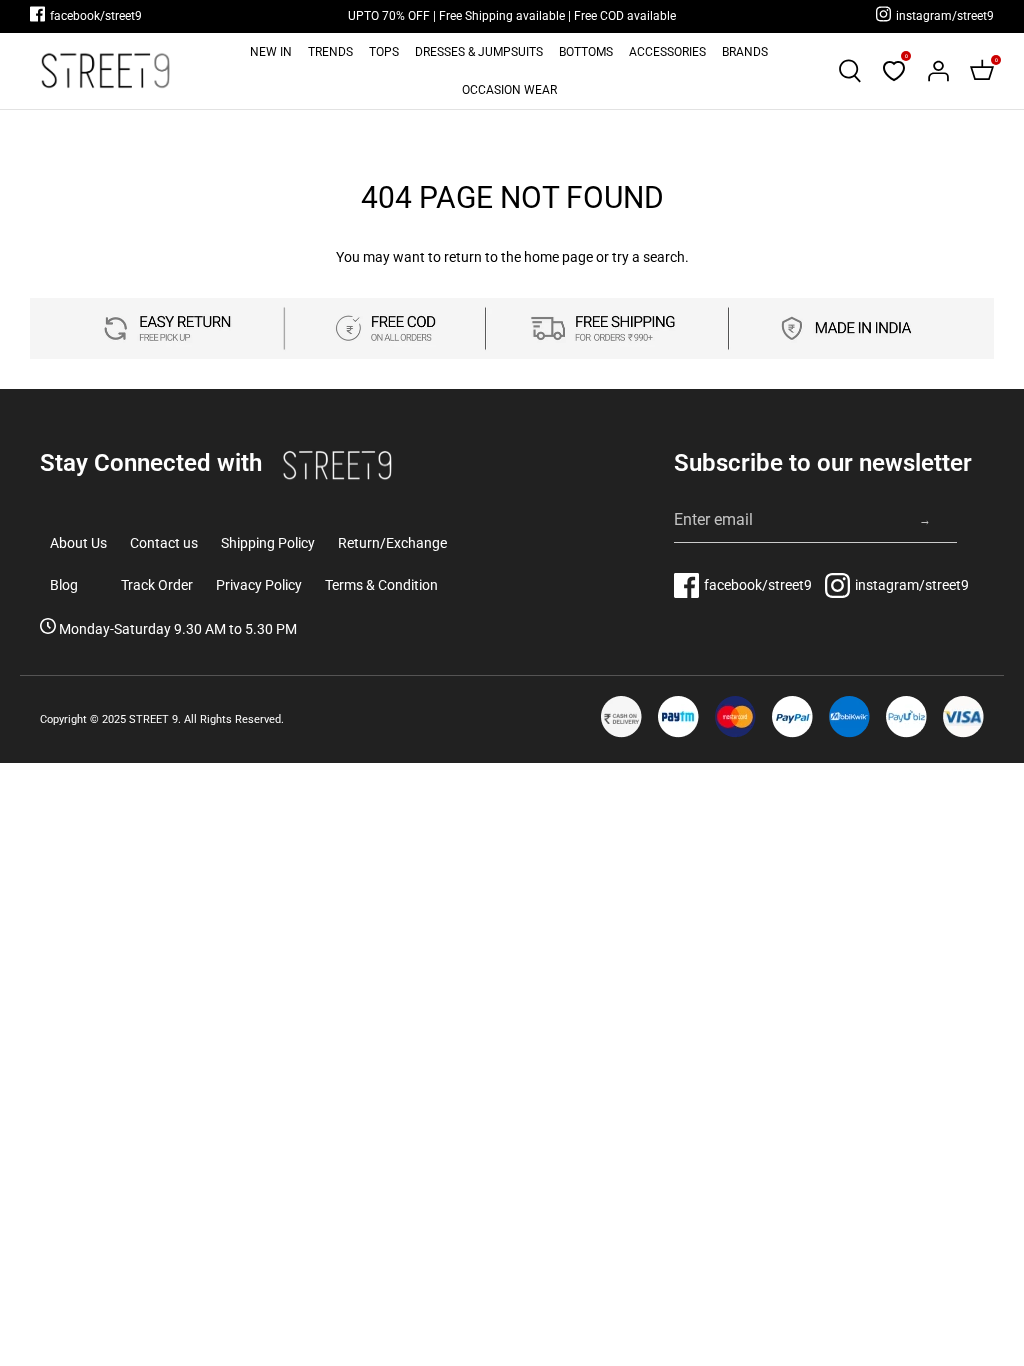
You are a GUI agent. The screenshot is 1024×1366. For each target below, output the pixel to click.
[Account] (938, 71)
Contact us (164, 543)
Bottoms (586, 52)
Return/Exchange (392, 543)
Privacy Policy (259, 585)
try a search (648, 257)
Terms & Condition (381, 585)
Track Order (157, 585)
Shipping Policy (268, 543)
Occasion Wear (509, 90)
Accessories (667, 52)
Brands (745, 52)
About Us (78, 543)
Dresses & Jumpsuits (479, 52)
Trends (330, 52)
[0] (894, 71)
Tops (384, 52)
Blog (64, 585)
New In (271, 52)
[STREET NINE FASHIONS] (105, 70)
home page (558, 257)
